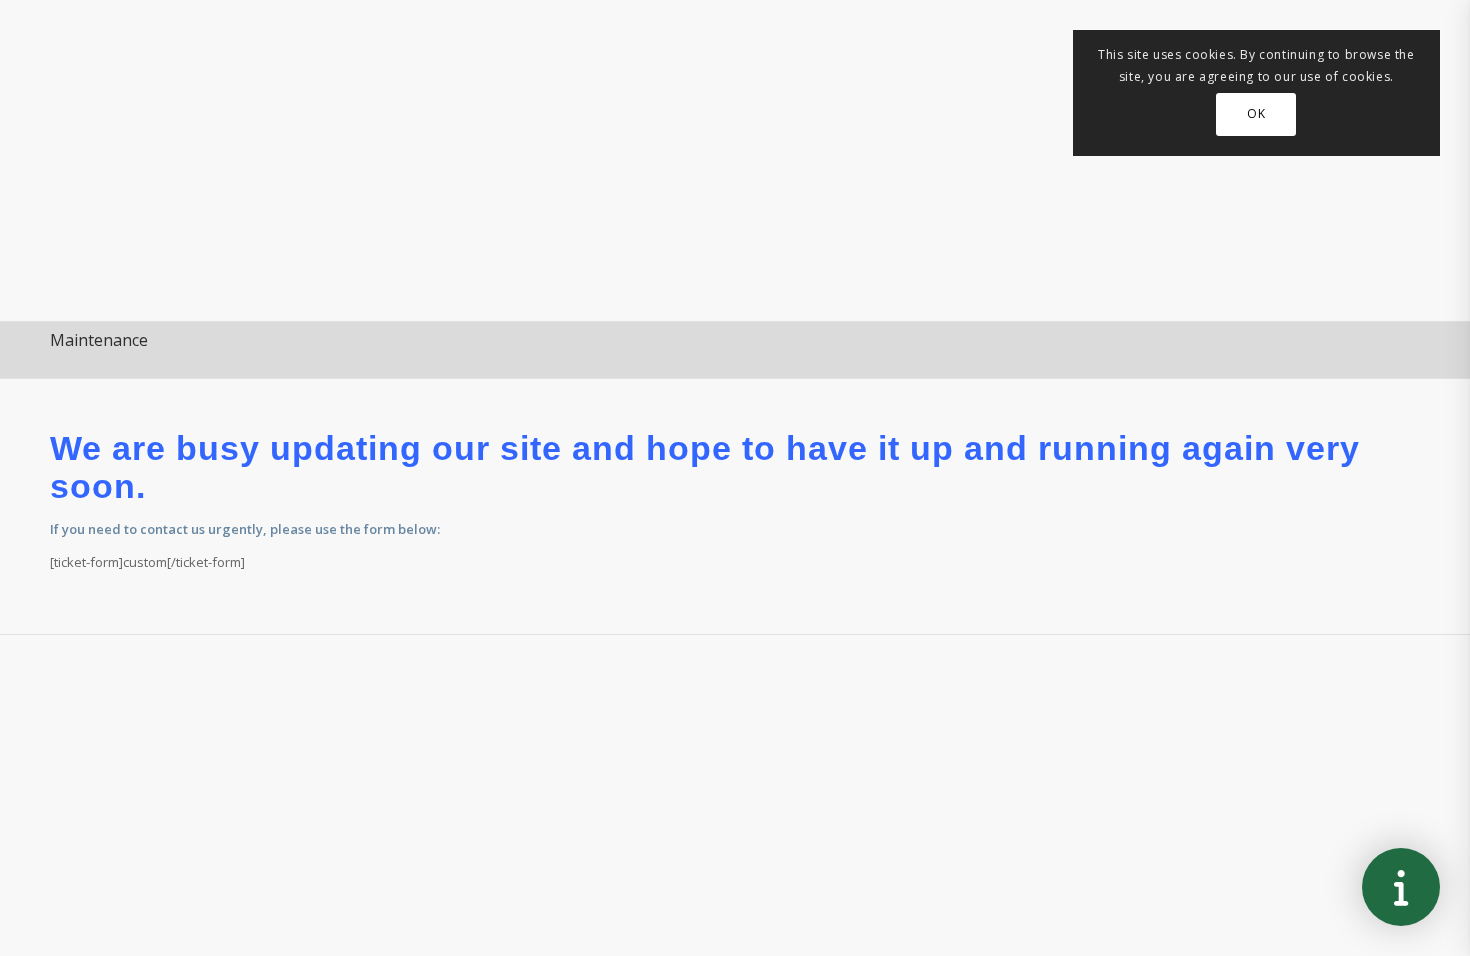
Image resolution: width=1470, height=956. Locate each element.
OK (1256, 113)
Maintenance (99, 340)
